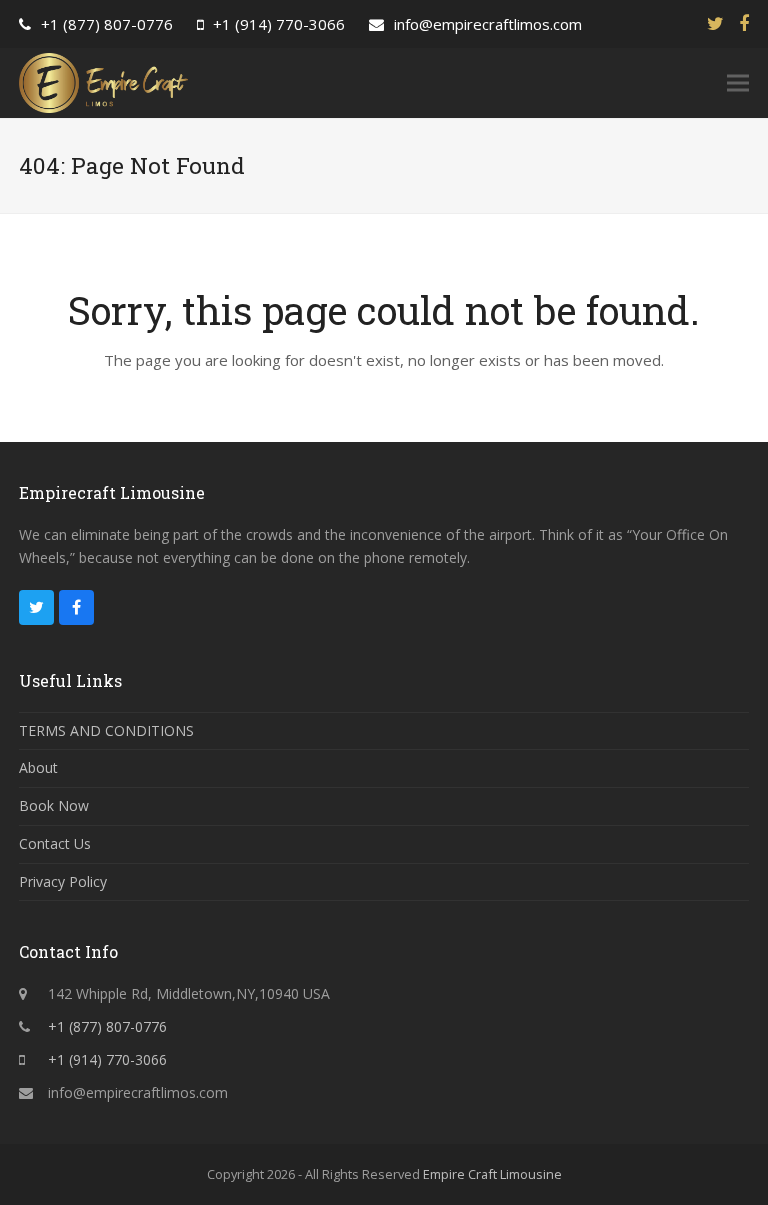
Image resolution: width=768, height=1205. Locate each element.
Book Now (54, 805)
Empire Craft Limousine (492, 1174)
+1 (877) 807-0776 (107, 24)
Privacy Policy (63, 881)
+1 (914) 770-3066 (279, 24)
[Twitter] (715, 23)
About (38, 767)
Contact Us (55, 843)
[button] (738, 83)
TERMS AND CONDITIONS (106, 730)
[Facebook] (744, 23)
